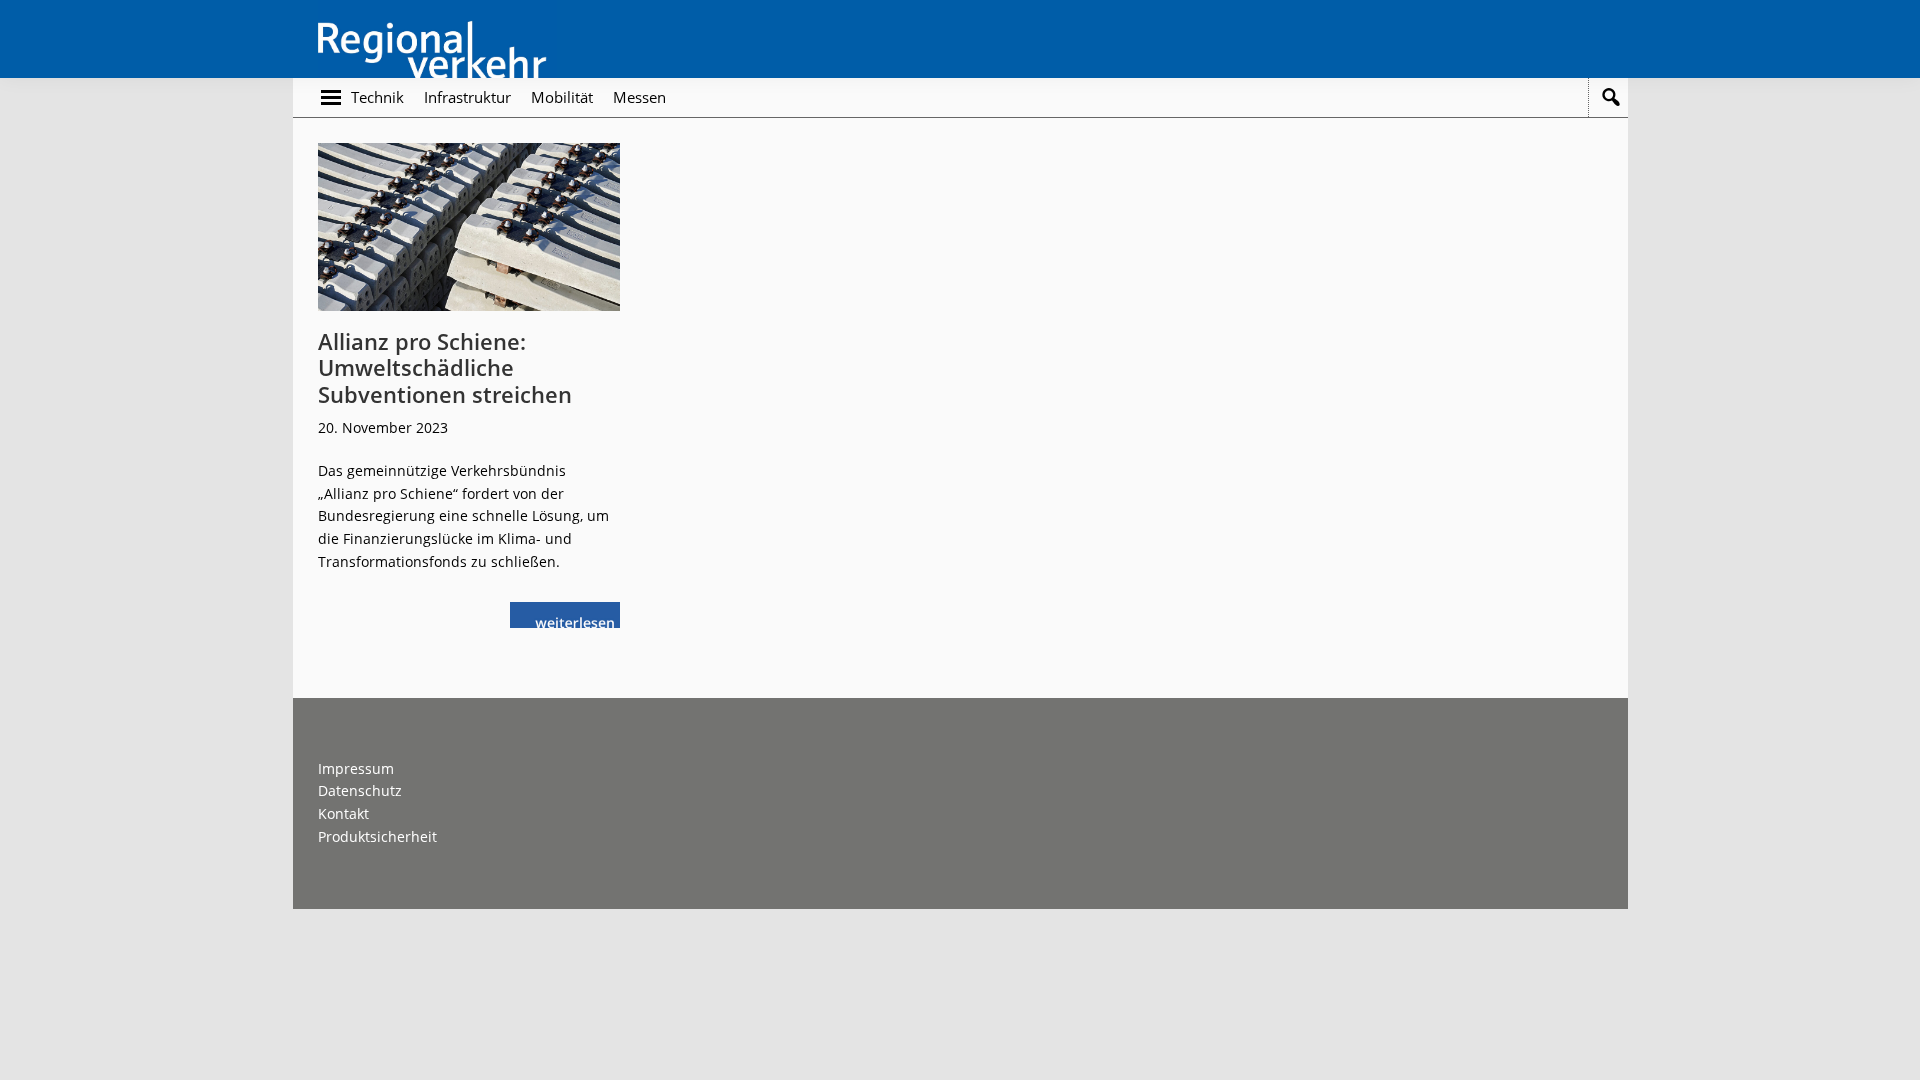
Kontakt (343, 813)
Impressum (356, 768)
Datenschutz (360, 790)
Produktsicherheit (377, 836)
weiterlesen (580, 620)
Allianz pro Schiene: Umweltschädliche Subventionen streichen (445, 367)
